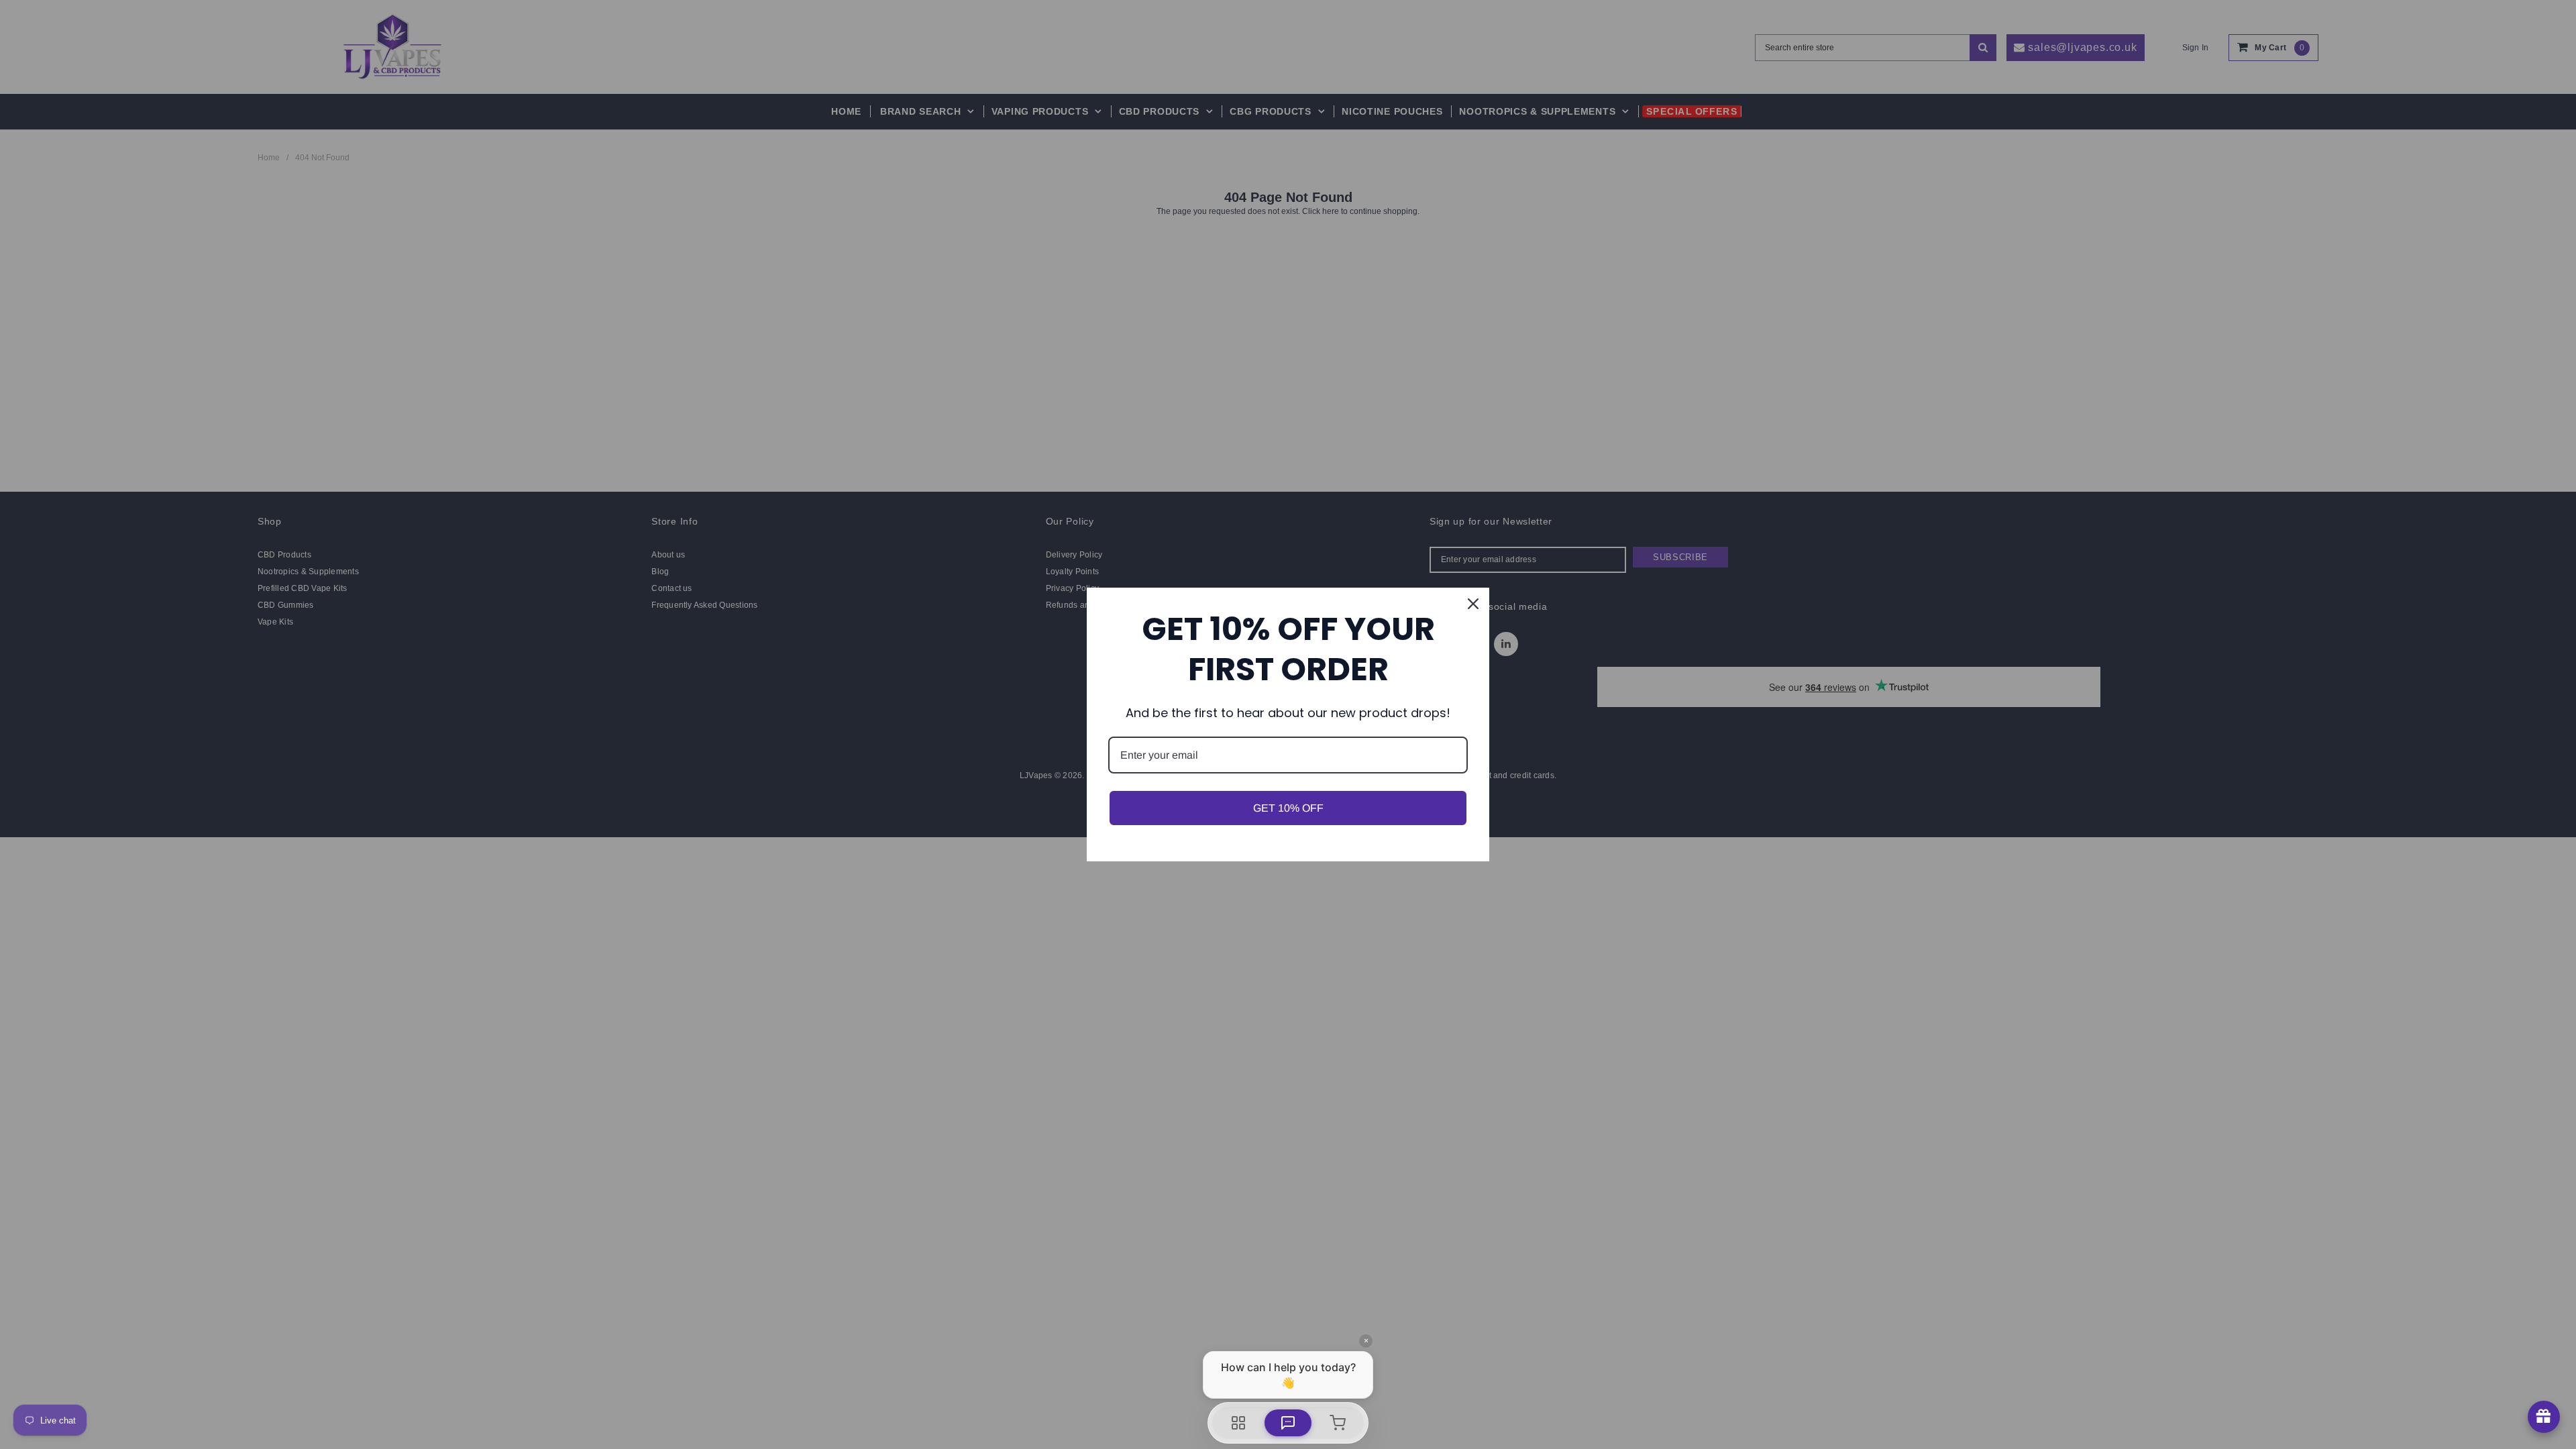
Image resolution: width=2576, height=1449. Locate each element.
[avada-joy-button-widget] (2544, 1417)
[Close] (1473, 604)
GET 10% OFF (1288, 808)
